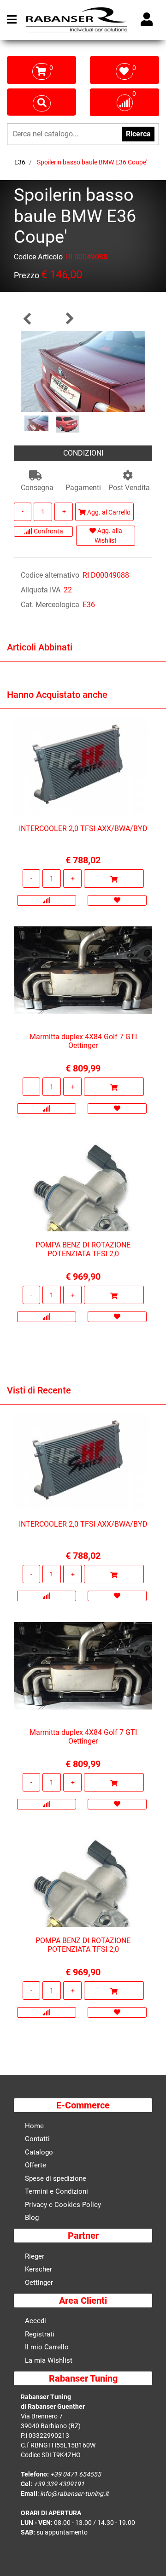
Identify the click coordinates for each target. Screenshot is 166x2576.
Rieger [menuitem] (35, 2256)
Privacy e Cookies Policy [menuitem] (63, 2205)
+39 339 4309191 (59, 2484)
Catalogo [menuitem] (39, 2152)
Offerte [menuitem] (36, 2165)
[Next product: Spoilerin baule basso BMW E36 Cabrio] (69, 319)
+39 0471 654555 (76, 2474)
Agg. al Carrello (108, 512)
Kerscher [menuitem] (39, 2269)
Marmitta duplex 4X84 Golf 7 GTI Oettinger (83, 1041)
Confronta (48, 531)
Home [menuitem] (34, 2126)
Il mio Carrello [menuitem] (47, 2347)
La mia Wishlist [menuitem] (49, 2360)
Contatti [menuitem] (37, 2139)
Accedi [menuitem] (36, 2321)
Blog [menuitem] (32, 2218)
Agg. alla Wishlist (108, 536)
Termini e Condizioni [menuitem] (56, 2191)
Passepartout (103, 2568)
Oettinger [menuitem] (39, 2283)
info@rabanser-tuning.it (74, 2494)
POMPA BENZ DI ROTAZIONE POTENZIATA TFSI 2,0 (83, 1249)
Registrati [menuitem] (40, 2334)
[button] (83, 371)
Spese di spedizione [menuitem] (56, 2178)
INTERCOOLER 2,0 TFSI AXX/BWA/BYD (83, 828)
